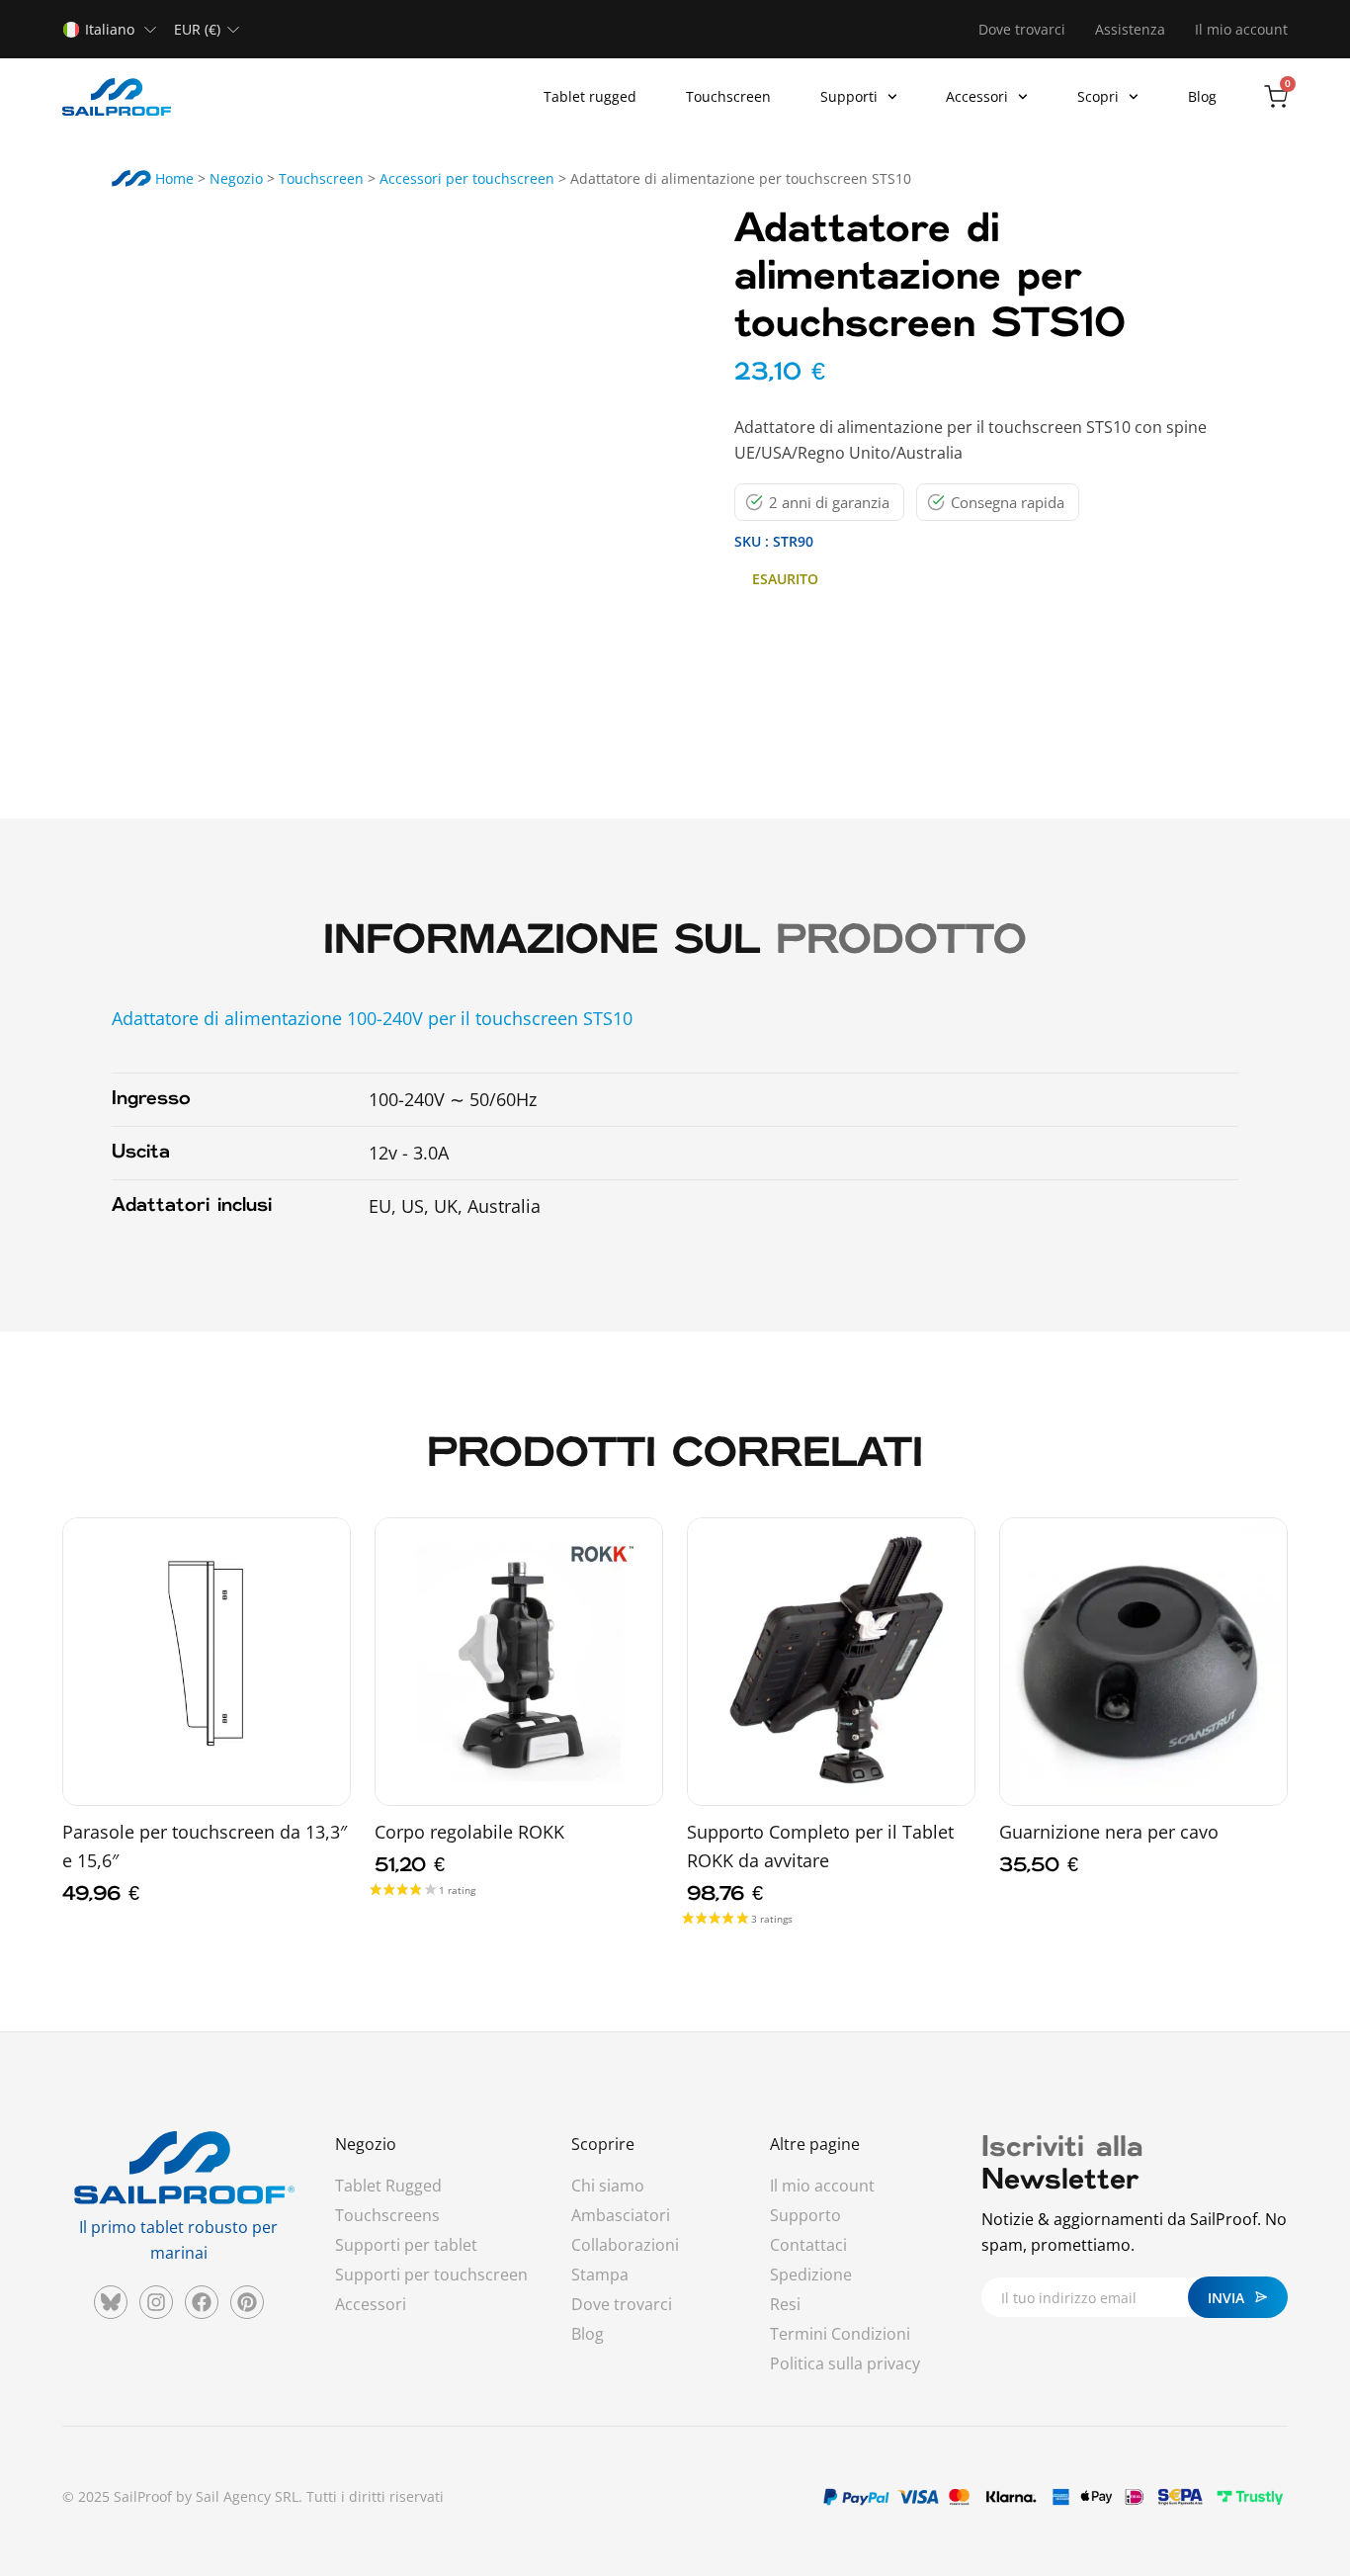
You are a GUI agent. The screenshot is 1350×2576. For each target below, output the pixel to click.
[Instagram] (156, 2302)
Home (172, 178)
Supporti (849, 96)
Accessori (977, 96)
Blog (1202, 96)
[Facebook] (202, 2302)
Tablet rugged (590, 96)
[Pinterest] (247, 2302)
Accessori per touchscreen (467, 178)
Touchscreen (728, 96)
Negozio (236, 178)
